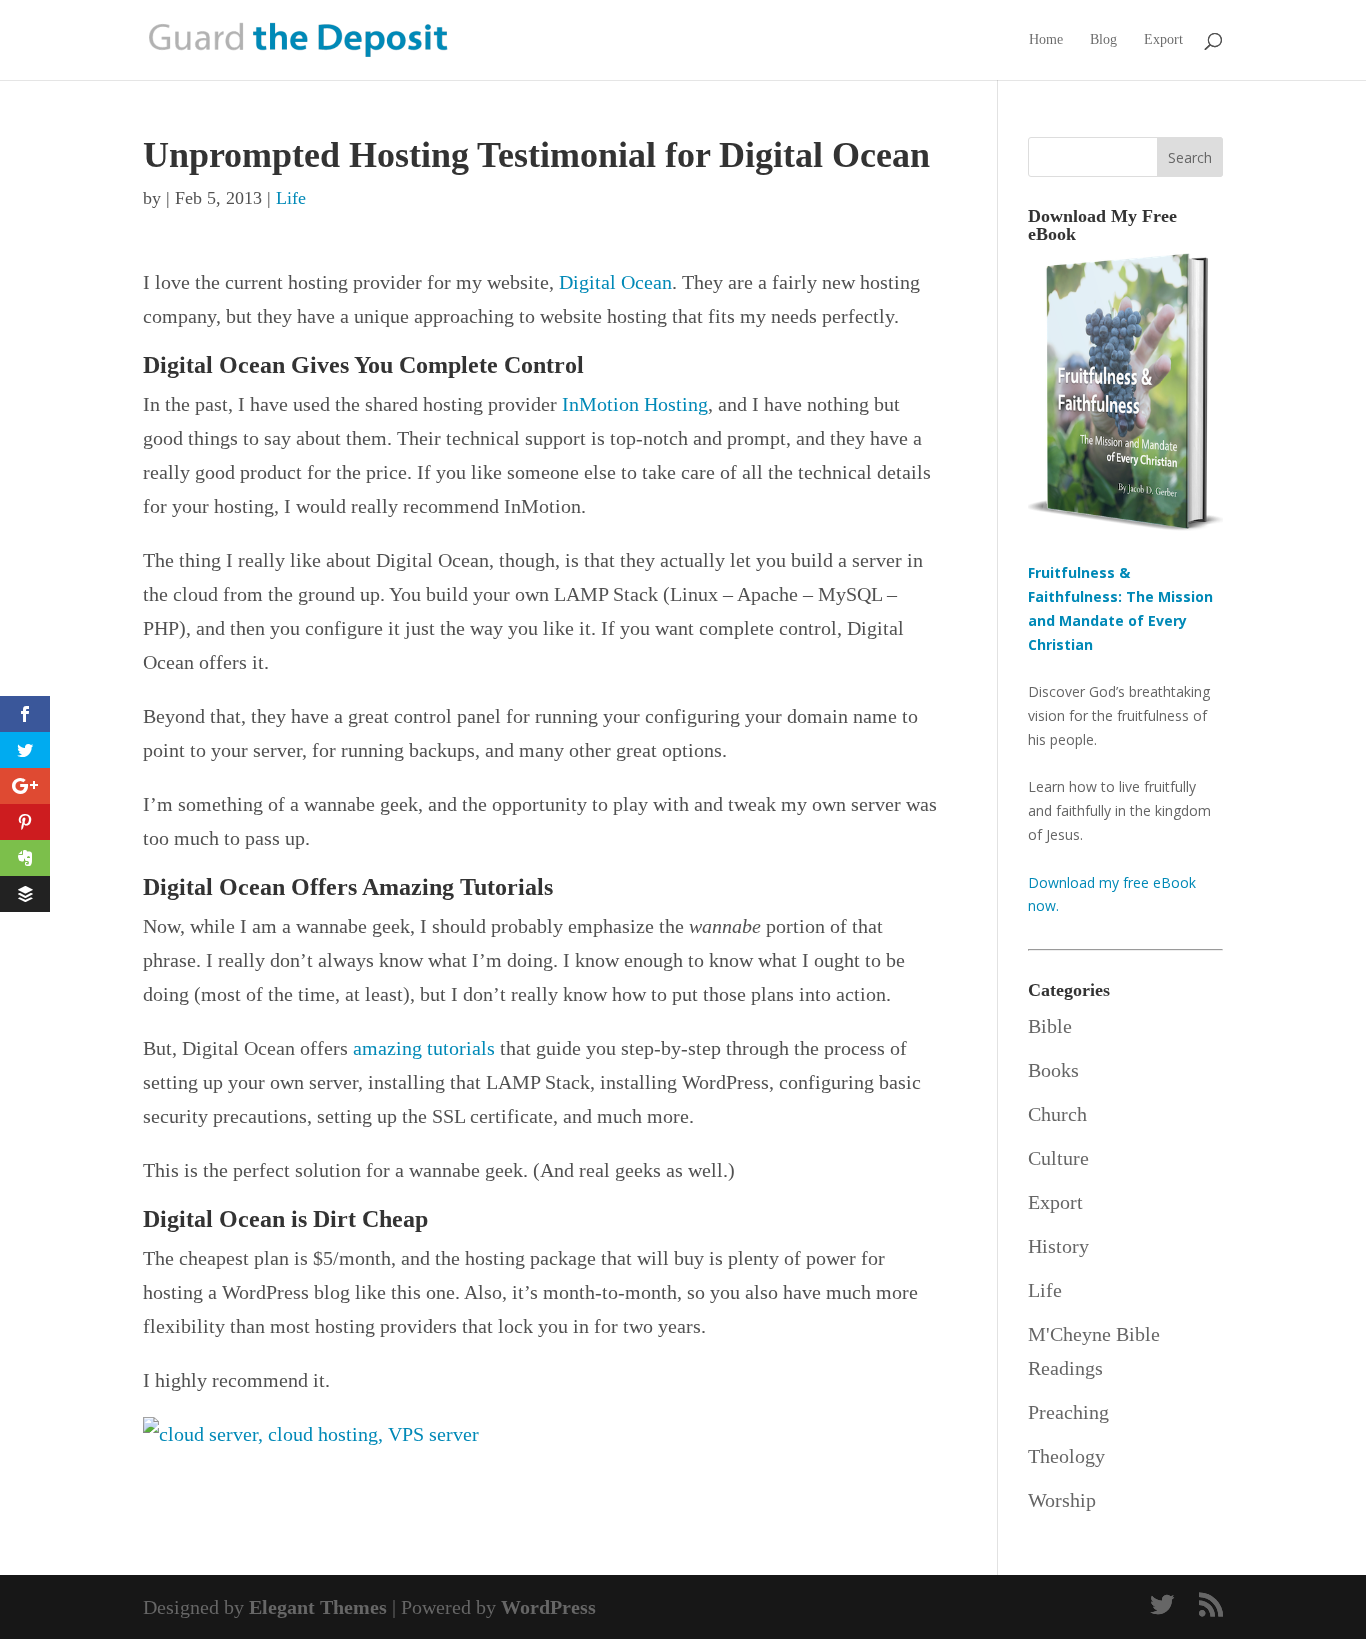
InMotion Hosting (635, 404)
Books (1053, 1070)
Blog (1103, 40)
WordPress (548, 1607)
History (1058, 1246)
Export (1163, 40)
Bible (1050, 1026)
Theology (1066, 1456)
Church (1057, 1114)
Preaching (1068, 1412)
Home (1046, 40)
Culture (1058, 1158)
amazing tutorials (424, 1048)
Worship (1062, 1500)
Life (291, 198)
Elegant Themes (318, 1607)
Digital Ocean (615, 282)
